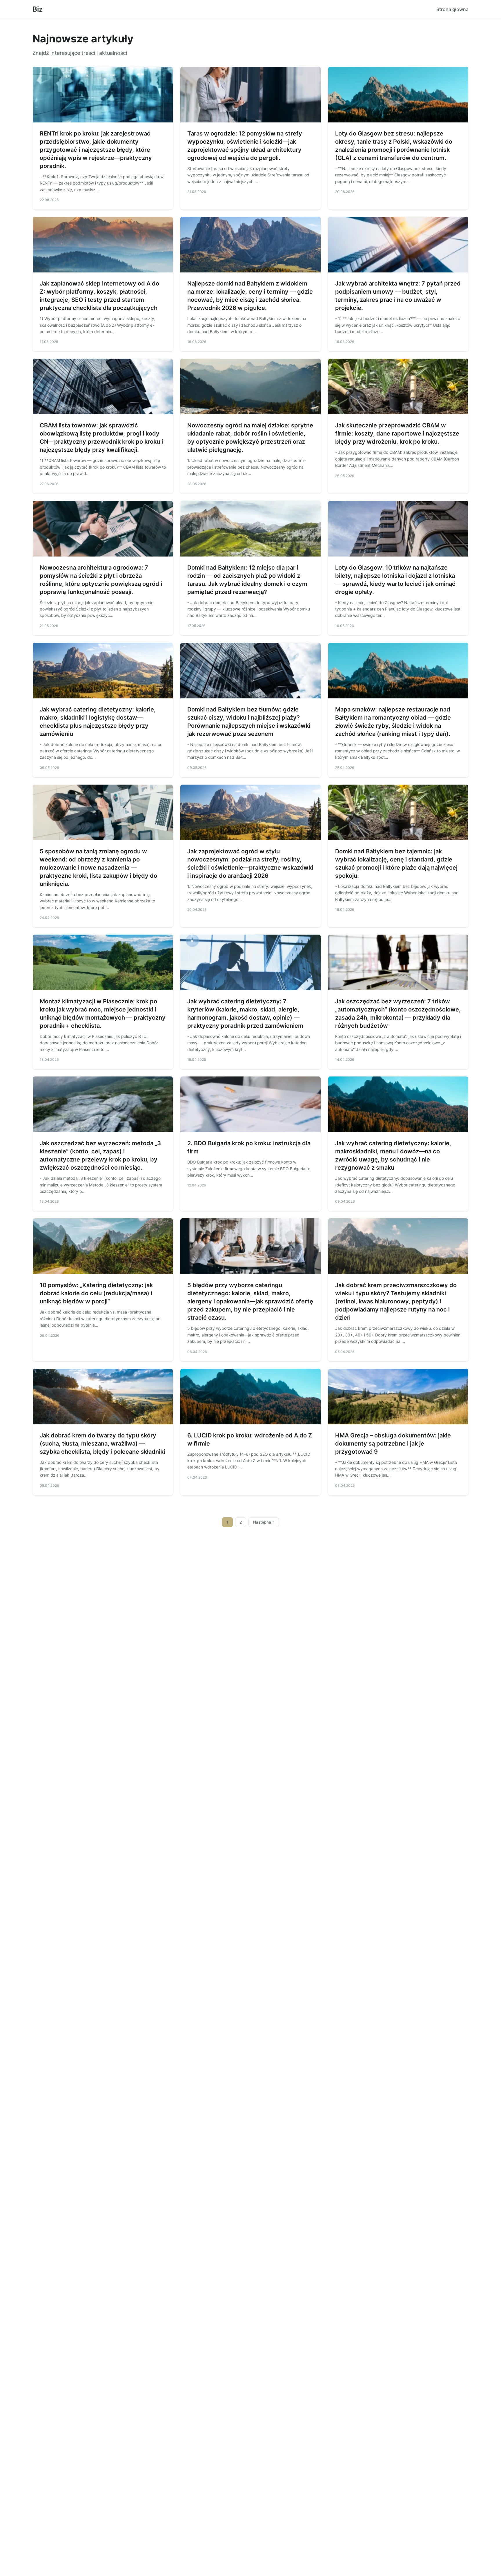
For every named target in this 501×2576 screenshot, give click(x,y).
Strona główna (452, 9)
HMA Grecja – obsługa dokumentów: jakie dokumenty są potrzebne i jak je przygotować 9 (393, 1444)
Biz (38, 9)
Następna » (264, 1522)
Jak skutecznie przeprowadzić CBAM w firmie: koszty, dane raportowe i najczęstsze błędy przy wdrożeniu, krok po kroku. (397, 433)
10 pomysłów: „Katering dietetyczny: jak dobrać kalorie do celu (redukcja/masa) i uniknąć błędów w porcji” (96, 1293)
